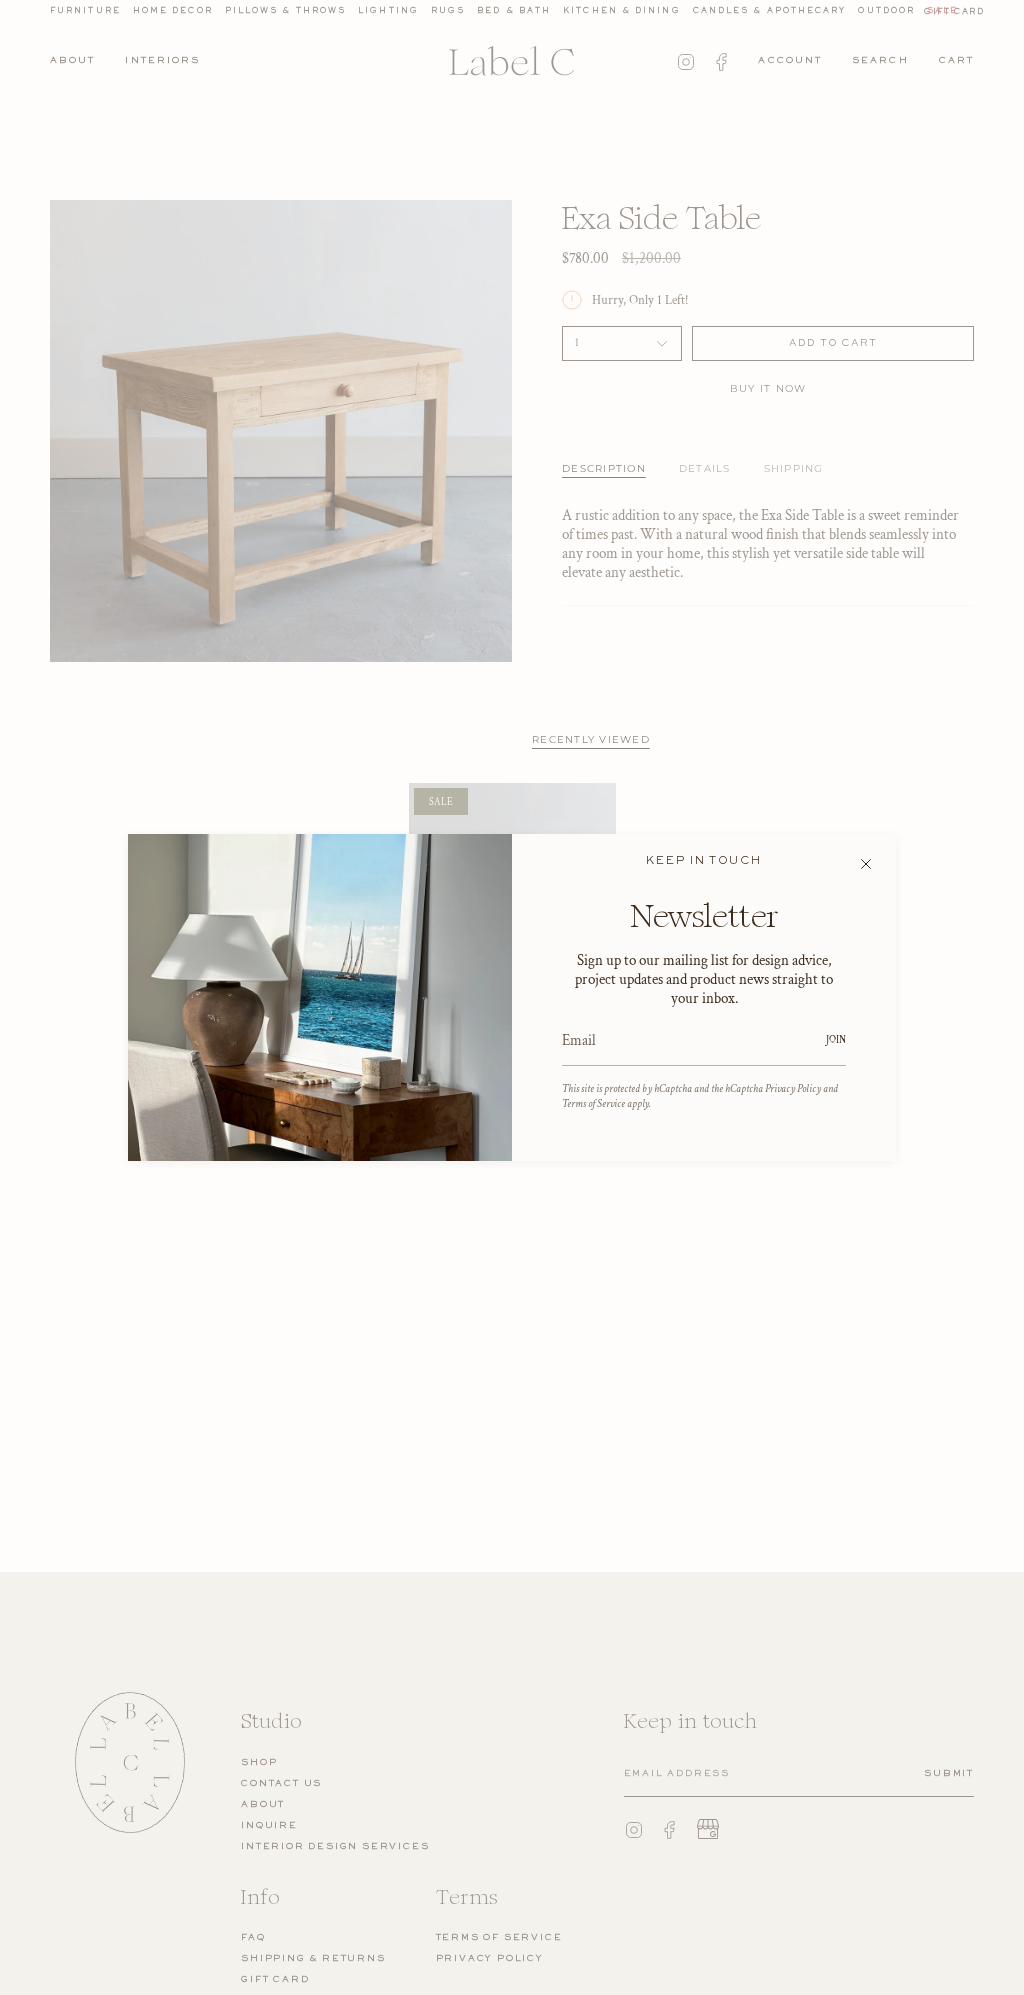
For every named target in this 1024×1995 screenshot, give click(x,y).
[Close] (866, 864)
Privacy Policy (793, 1088)
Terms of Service (593, 1103)
